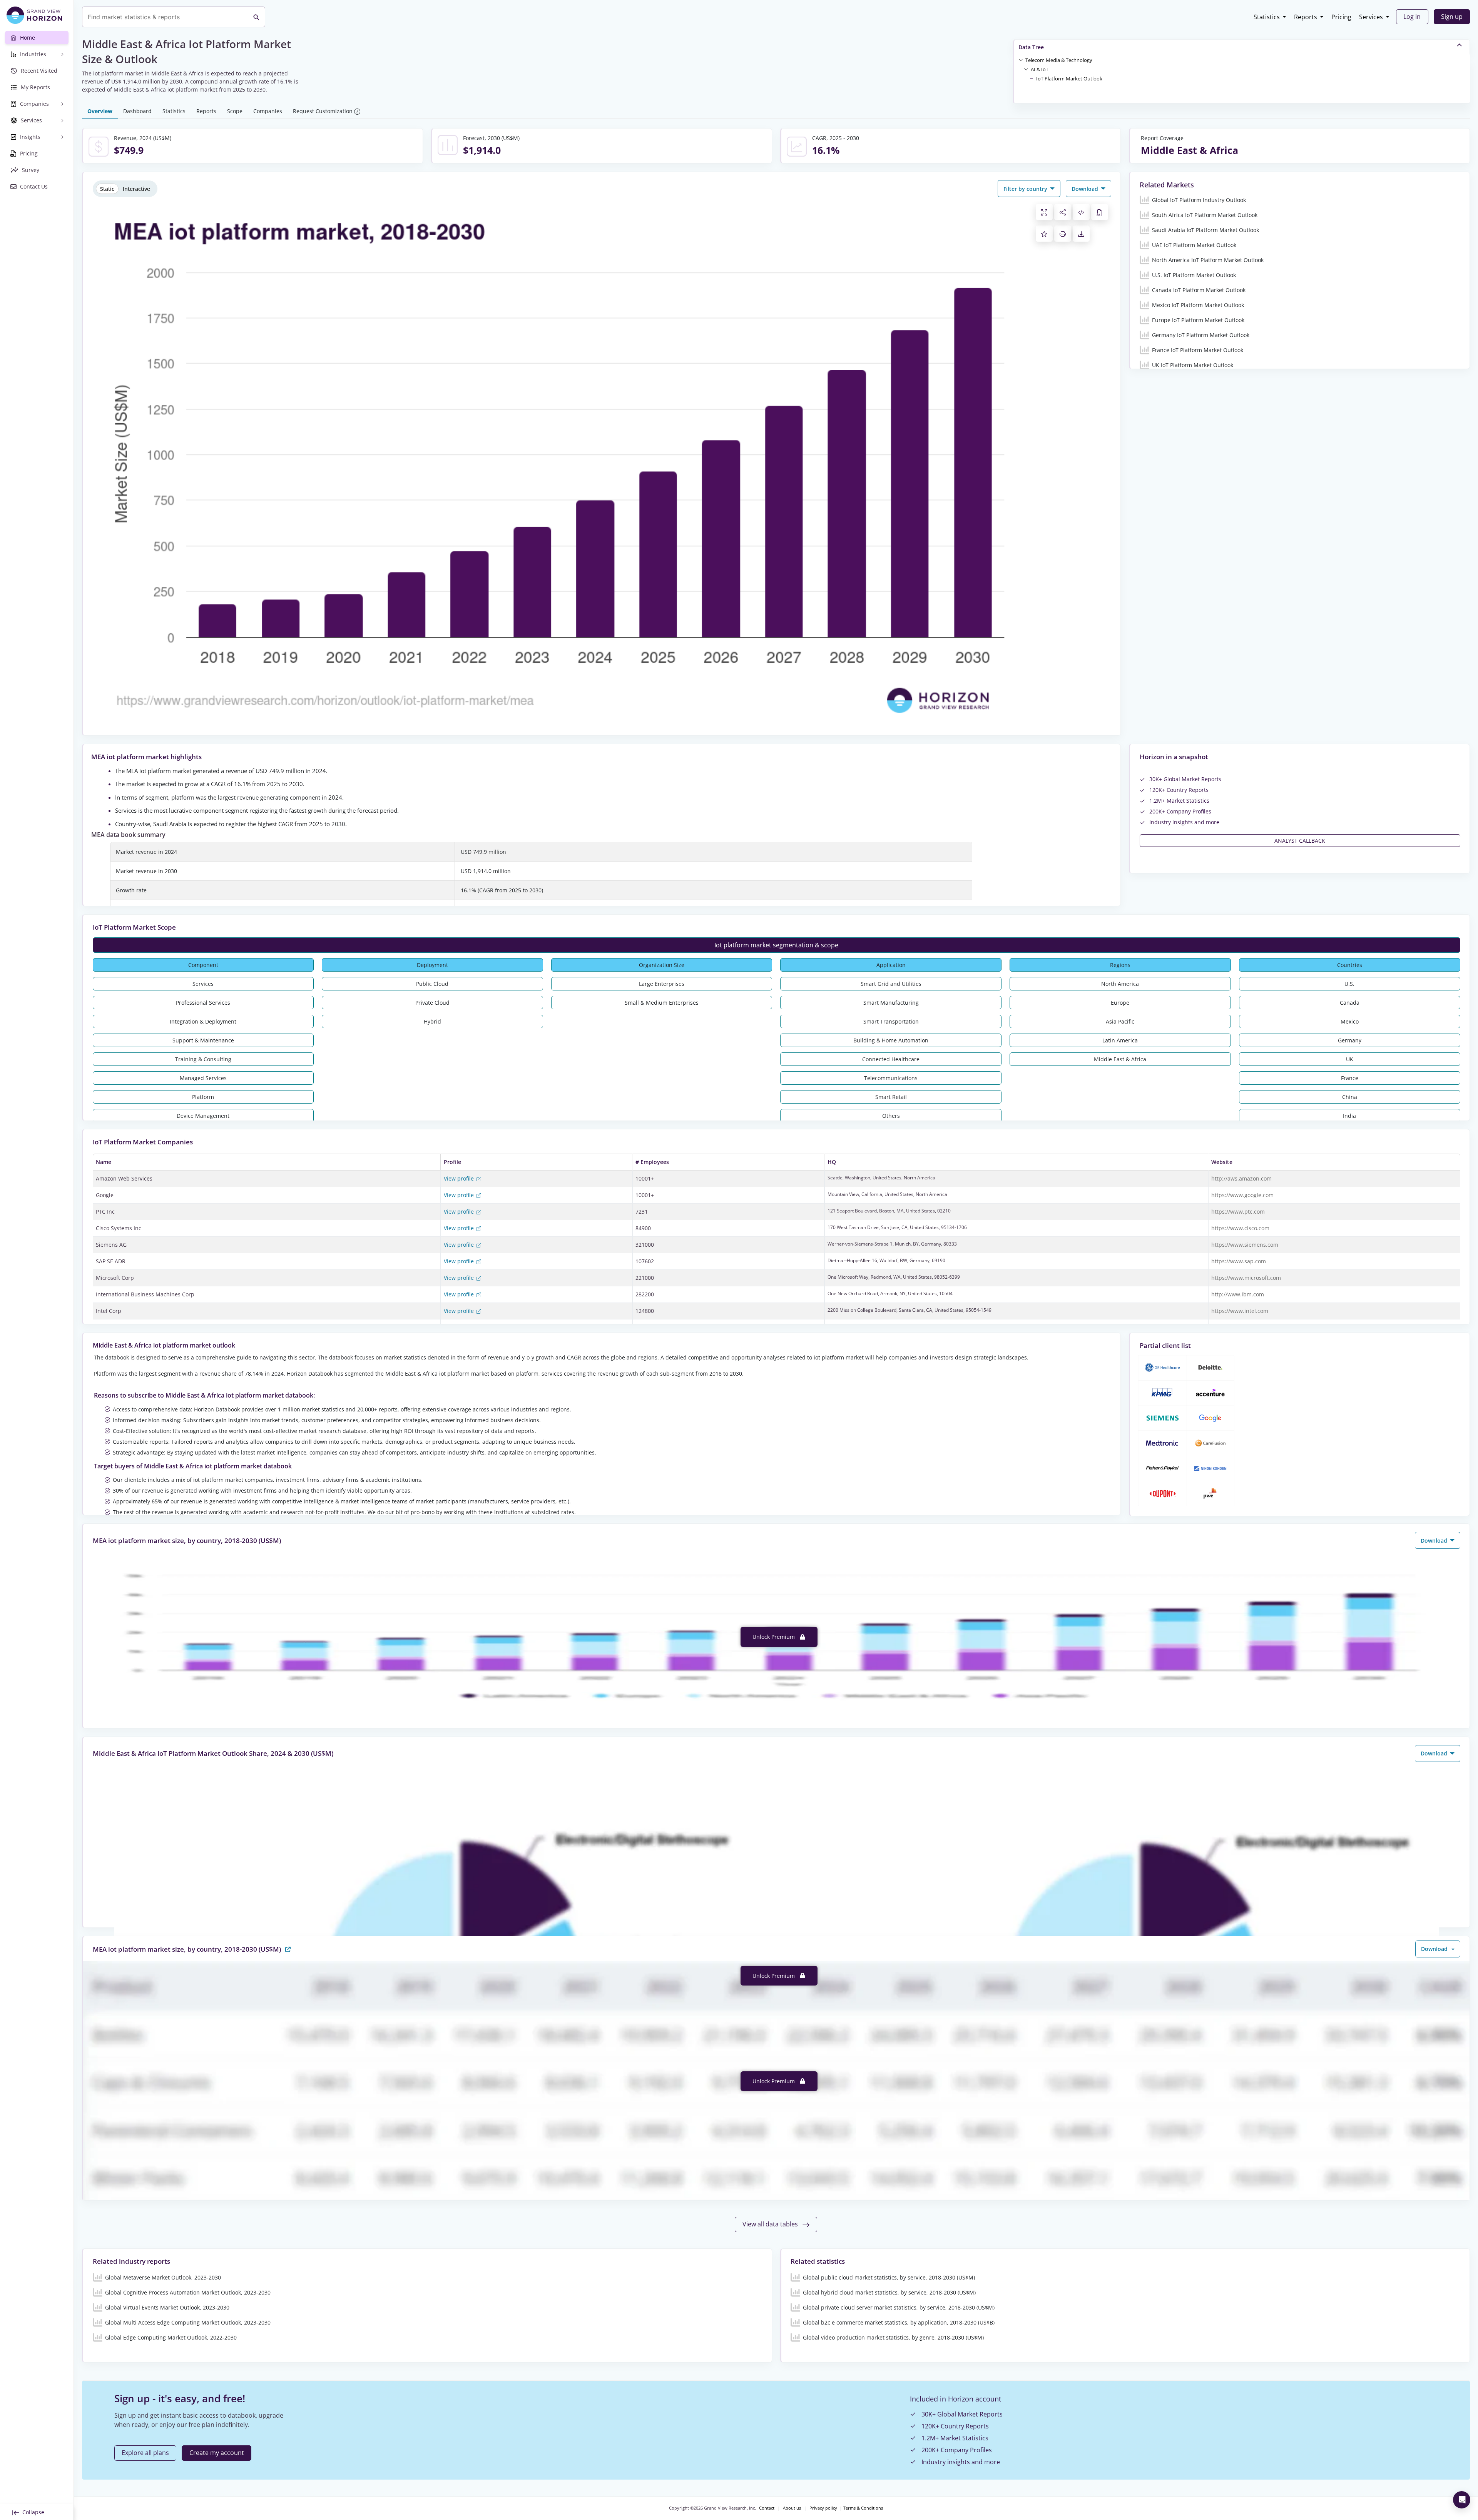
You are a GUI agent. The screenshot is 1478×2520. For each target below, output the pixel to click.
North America (1120, 984)
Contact (767, 2508)
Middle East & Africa (1120, 1059)
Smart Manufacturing (891, 1003)
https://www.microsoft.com (1246, 1278)
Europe (1120, 1003)
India (1349, 1116)
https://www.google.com (1242, 1195)
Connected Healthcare (891, 1059)
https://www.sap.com (1239, 1261)
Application (891, 965)
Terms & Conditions (863, 2508)
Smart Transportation (891, 1021)
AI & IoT (1040, 69)
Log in (1412, 17)
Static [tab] (107, 189)
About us (792, 2508)
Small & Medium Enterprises (662, 1003)
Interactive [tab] (136, 189)
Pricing (1341, 17)
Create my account (217, 2453)
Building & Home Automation (891, 1040)
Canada (1350, 1003)
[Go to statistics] (288, 1949)
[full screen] (1044, 212)
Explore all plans (145, 2453)
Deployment (432, 965)
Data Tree (1031, 47)
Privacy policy (823, 2508)
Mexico (1350, 1021)
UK (1350, 1059)
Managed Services (203, 1078)
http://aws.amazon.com (1241, 1178)
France (1350, 1078)
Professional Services (203, 1003)
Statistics (1267, 17)
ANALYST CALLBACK (1300, 841)
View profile (460, 1178)
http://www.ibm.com (1238, 1294)
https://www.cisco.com (1240, 1228)
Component (203, 965)
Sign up (1452, 17)
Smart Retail (891, 1097)
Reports (1306, 17)
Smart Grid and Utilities (891, 984)
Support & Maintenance (203, 1040)
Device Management (203, 1116)
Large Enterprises (662, 984)
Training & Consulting (203, 1059)
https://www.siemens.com (1245, 1245)
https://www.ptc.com (1238, 1212)
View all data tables (771, 2224)
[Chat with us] (1462, 2500)
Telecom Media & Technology (1059, 60)
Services (1371, 17)
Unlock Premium (774, 1637)
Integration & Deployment (203, 1021)
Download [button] (1086, 189)
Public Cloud (432, 984)
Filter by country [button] (1026, 189)
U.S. (1349, 984)
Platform (203, 1097)
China (1350, 1097)
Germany (1350, 1040)
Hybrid (432, 1021)
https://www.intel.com (1240, 1311)
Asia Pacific (1120, 1021)
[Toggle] (1021, 60)
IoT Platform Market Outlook (1069, 78)
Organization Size (662, 965)
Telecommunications (891, 1078)
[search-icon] (256, 17)
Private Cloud (432, 1003)
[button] (1059, 60)
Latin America (1120, 1040)
